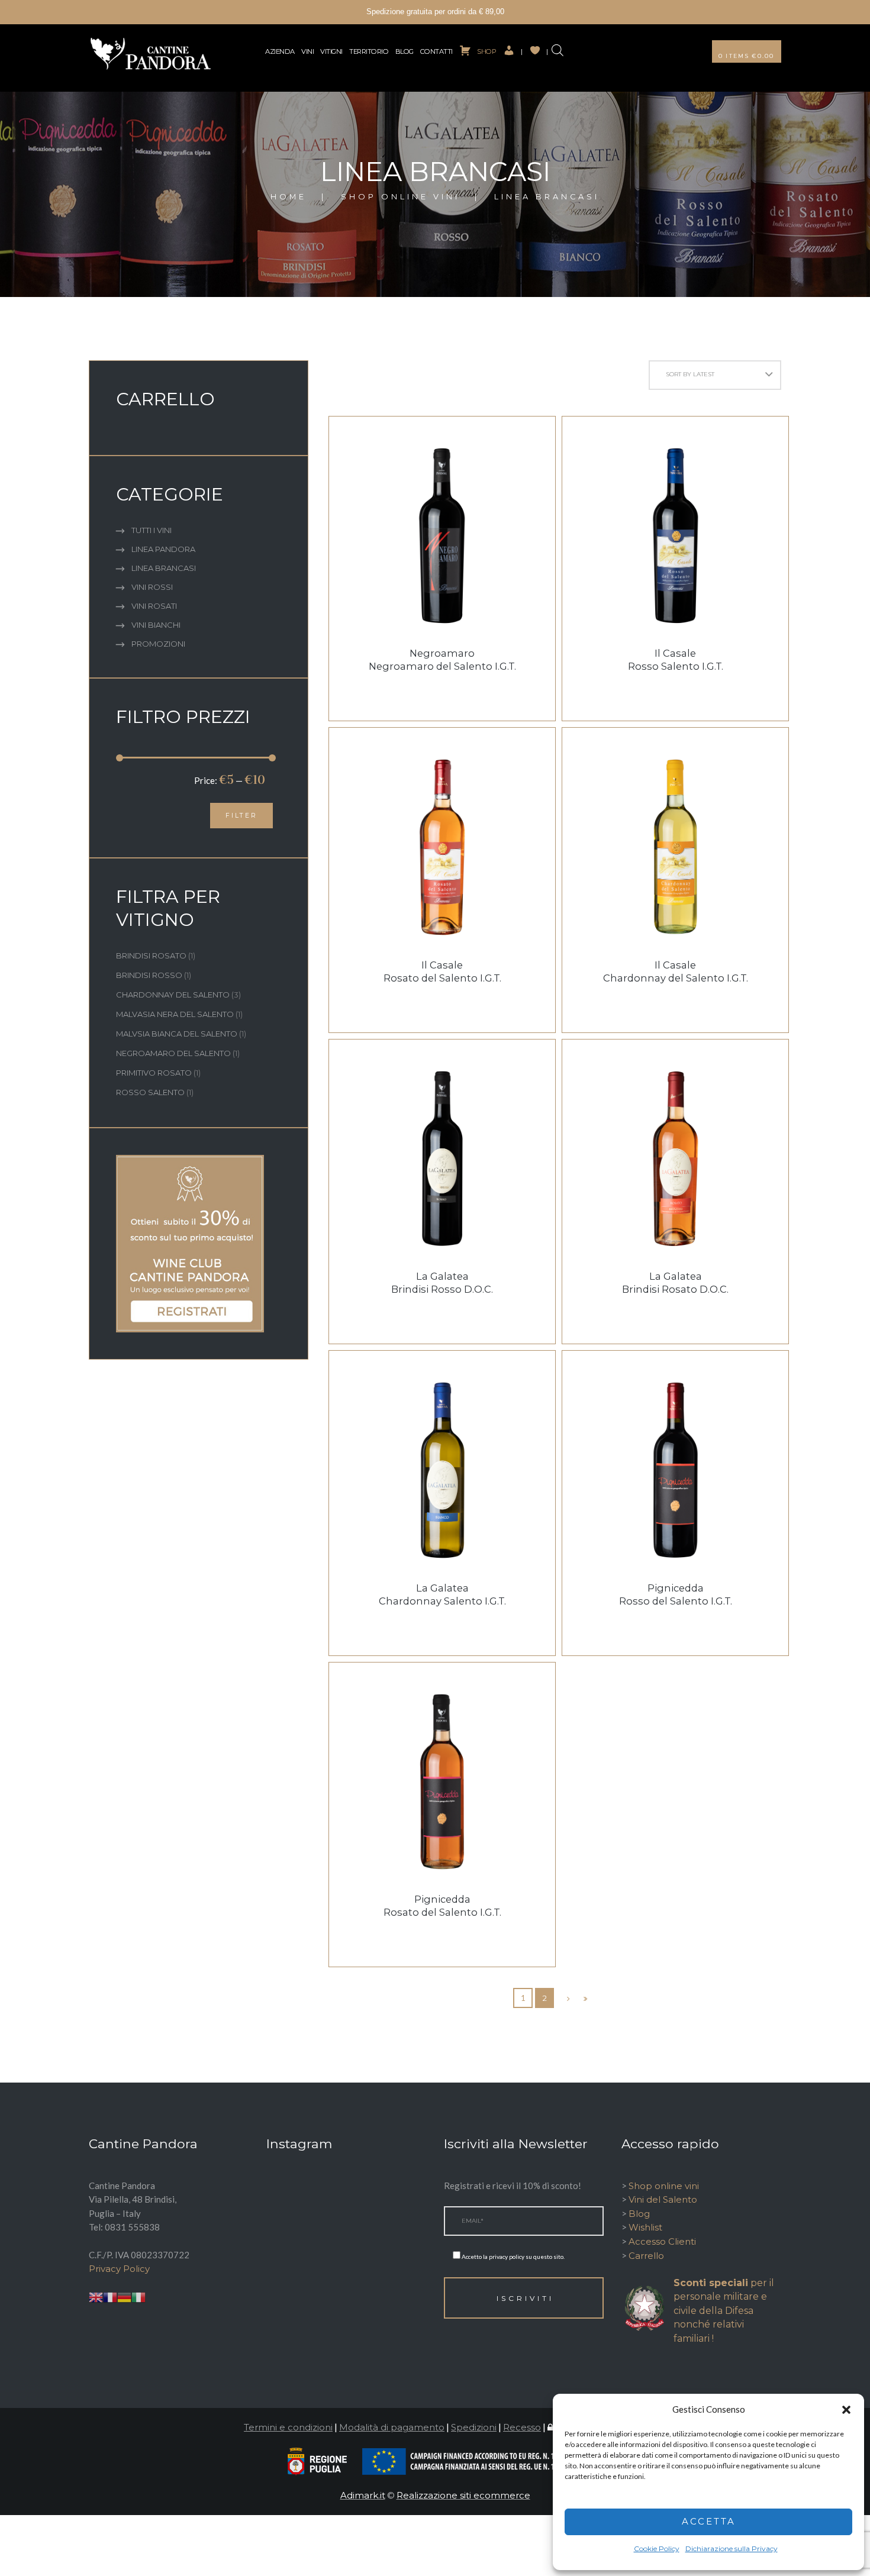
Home (289, 197)
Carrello (646, 2256)
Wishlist (645, 2227)
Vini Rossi (152, 587)
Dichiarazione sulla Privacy (732, 2548)
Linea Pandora (163, 549)
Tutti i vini (152, 530)
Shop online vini (664, 2186)
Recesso (522, 2427)
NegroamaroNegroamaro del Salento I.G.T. (442, 660)
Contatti (436, 51)
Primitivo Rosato (154, 1073)
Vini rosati (154, 606)
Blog (405, 51)
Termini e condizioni (288, 2427)
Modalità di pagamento (392, 2427)
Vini (307, 51)
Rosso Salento (150, 1092)
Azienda (280, 51)
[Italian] (138, 2296)
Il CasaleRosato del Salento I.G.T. (442, 971)
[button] (846, 2410)
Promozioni (158, 644)
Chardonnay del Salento (173, 995)
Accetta (709, 2521)
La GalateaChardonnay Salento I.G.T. (442, 1594)
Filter (241, 816)
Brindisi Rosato (151, 955)
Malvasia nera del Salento (175, 1014)
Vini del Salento (663, 2199)
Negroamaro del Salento (173, 1053)
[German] (124, 2296)
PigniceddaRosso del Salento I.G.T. (676, 1594)
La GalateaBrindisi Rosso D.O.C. (442, 1283)
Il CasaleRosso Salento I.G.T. (676, 660)
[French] (110, 2296)
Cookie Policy (657, 2548)
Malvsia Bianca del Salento (177, 1034)
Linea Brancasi (164, 568)
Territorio (369, 51)
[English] (96, 2296)
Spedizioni (474, 2427)
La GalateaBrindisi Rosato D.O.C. (675, 1283)
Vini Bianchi (156, 625)
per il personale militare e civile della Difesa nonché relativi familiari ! (724, 2311)
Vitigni (331, 51)
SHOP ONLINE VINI (400, 197)
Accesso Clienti (662, 2241)
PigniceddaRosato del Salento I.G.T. (442, 1906)
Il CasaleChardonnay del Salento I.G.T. (676, 971)
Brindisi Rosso (149, 975)
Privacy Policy (119, 2269)
